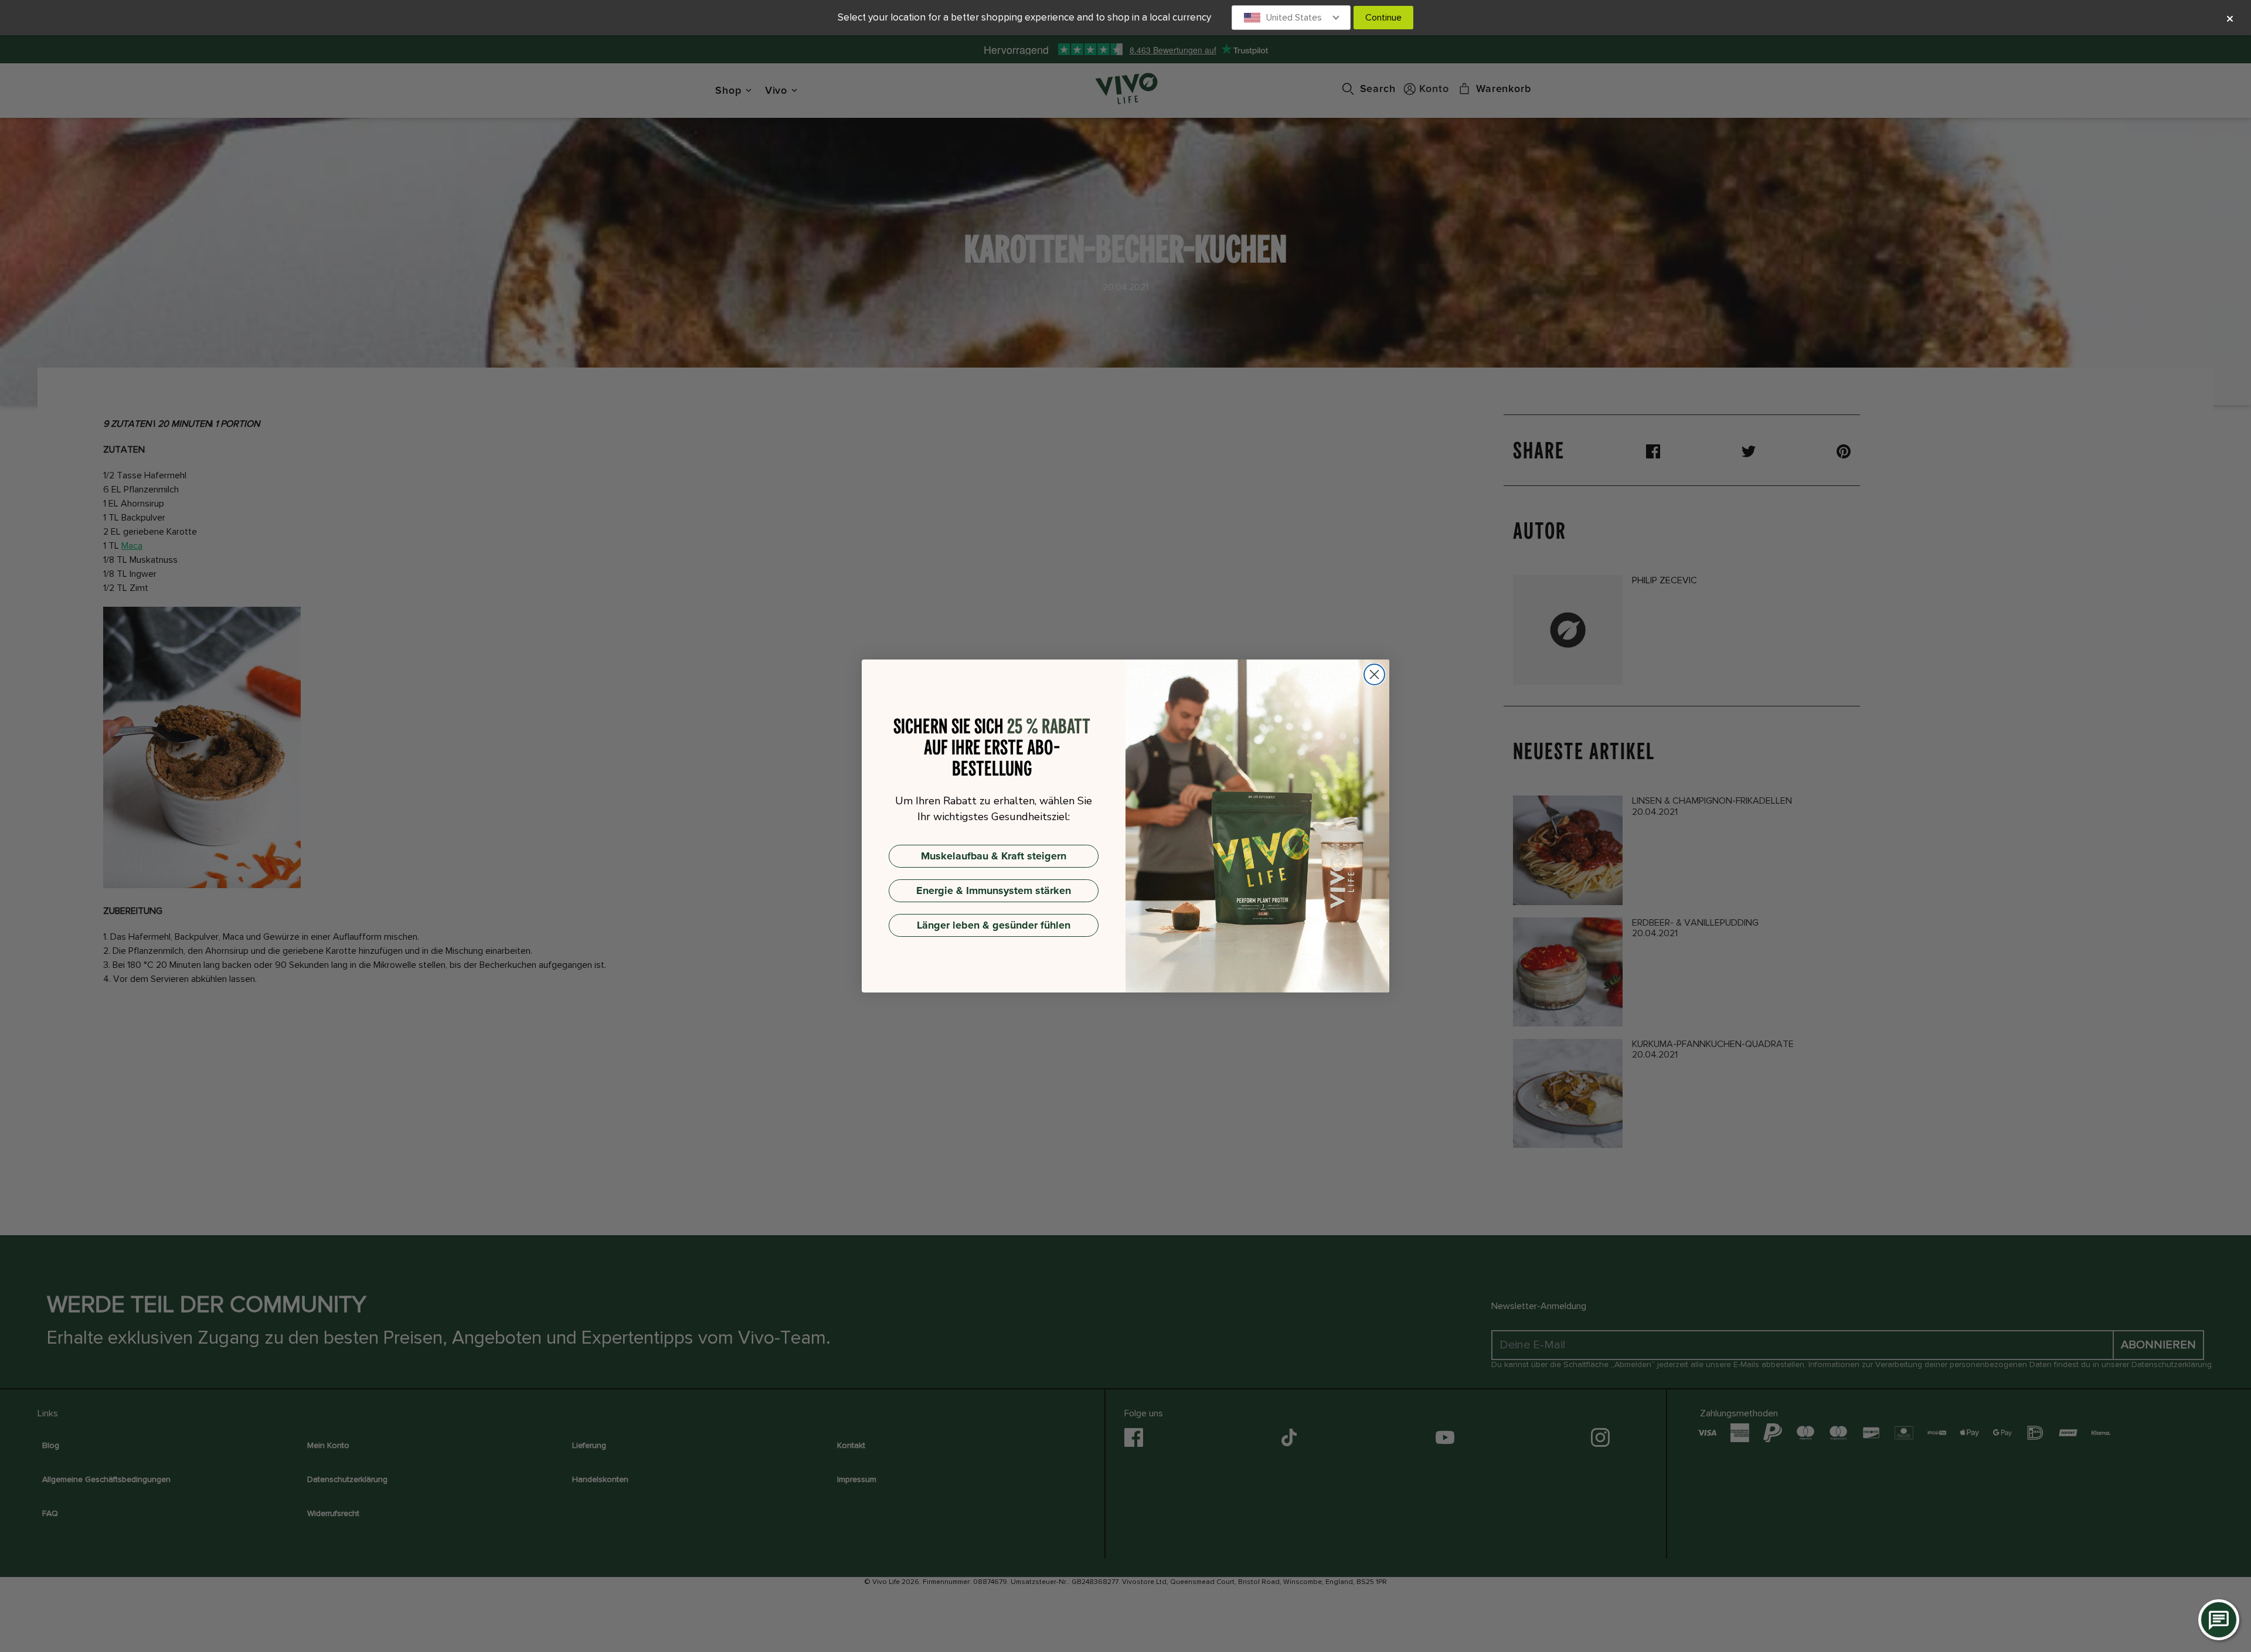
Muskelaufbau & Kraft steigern (994, 856)
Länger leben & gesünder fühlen (994, 925)
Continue (1383, 18)
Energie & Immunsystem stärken (994, 890)
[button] (1291, 18)
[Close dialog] (1374, 674)
